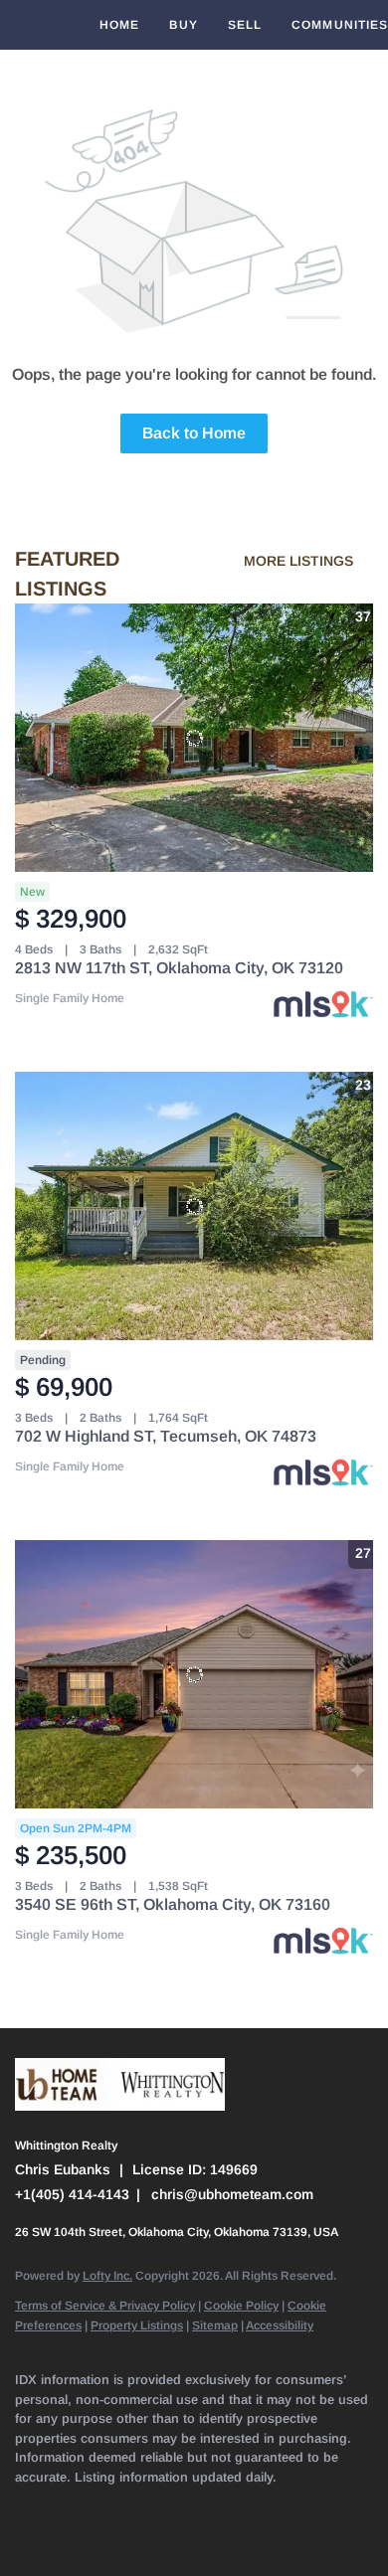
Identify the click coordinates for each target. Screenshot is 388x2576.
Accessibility (280, 2325)
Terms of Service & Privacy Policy (105, 2306)
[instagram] (224, 2506)
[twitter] (104, 2506)
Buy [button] (183, 25)
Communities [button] (340, 25)
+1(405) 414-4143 (72, 2194)
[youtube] (264, 2506)
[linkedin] (65, 2506)
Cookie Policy (241, 2306)
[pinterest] (343, 2506)
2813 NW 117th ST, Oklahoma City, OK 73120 (179, 968)
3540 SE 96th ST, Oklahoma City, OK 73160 (173, 1904)
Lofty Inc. (107, 2276)
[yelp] (184, 2506)
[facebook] (25, 2506)
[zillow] (144, 2506)
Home (119, 25)
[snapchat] (303, 2506)
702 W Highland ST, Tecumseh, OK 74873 (166, 1436)
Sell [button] (245, 25)
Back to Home (194, 433)
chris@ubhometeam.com (232, 2194)
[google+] (25, 2536)
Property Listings (137, 2325)
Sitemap (215, 2325)
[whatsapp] (65, 2536)
